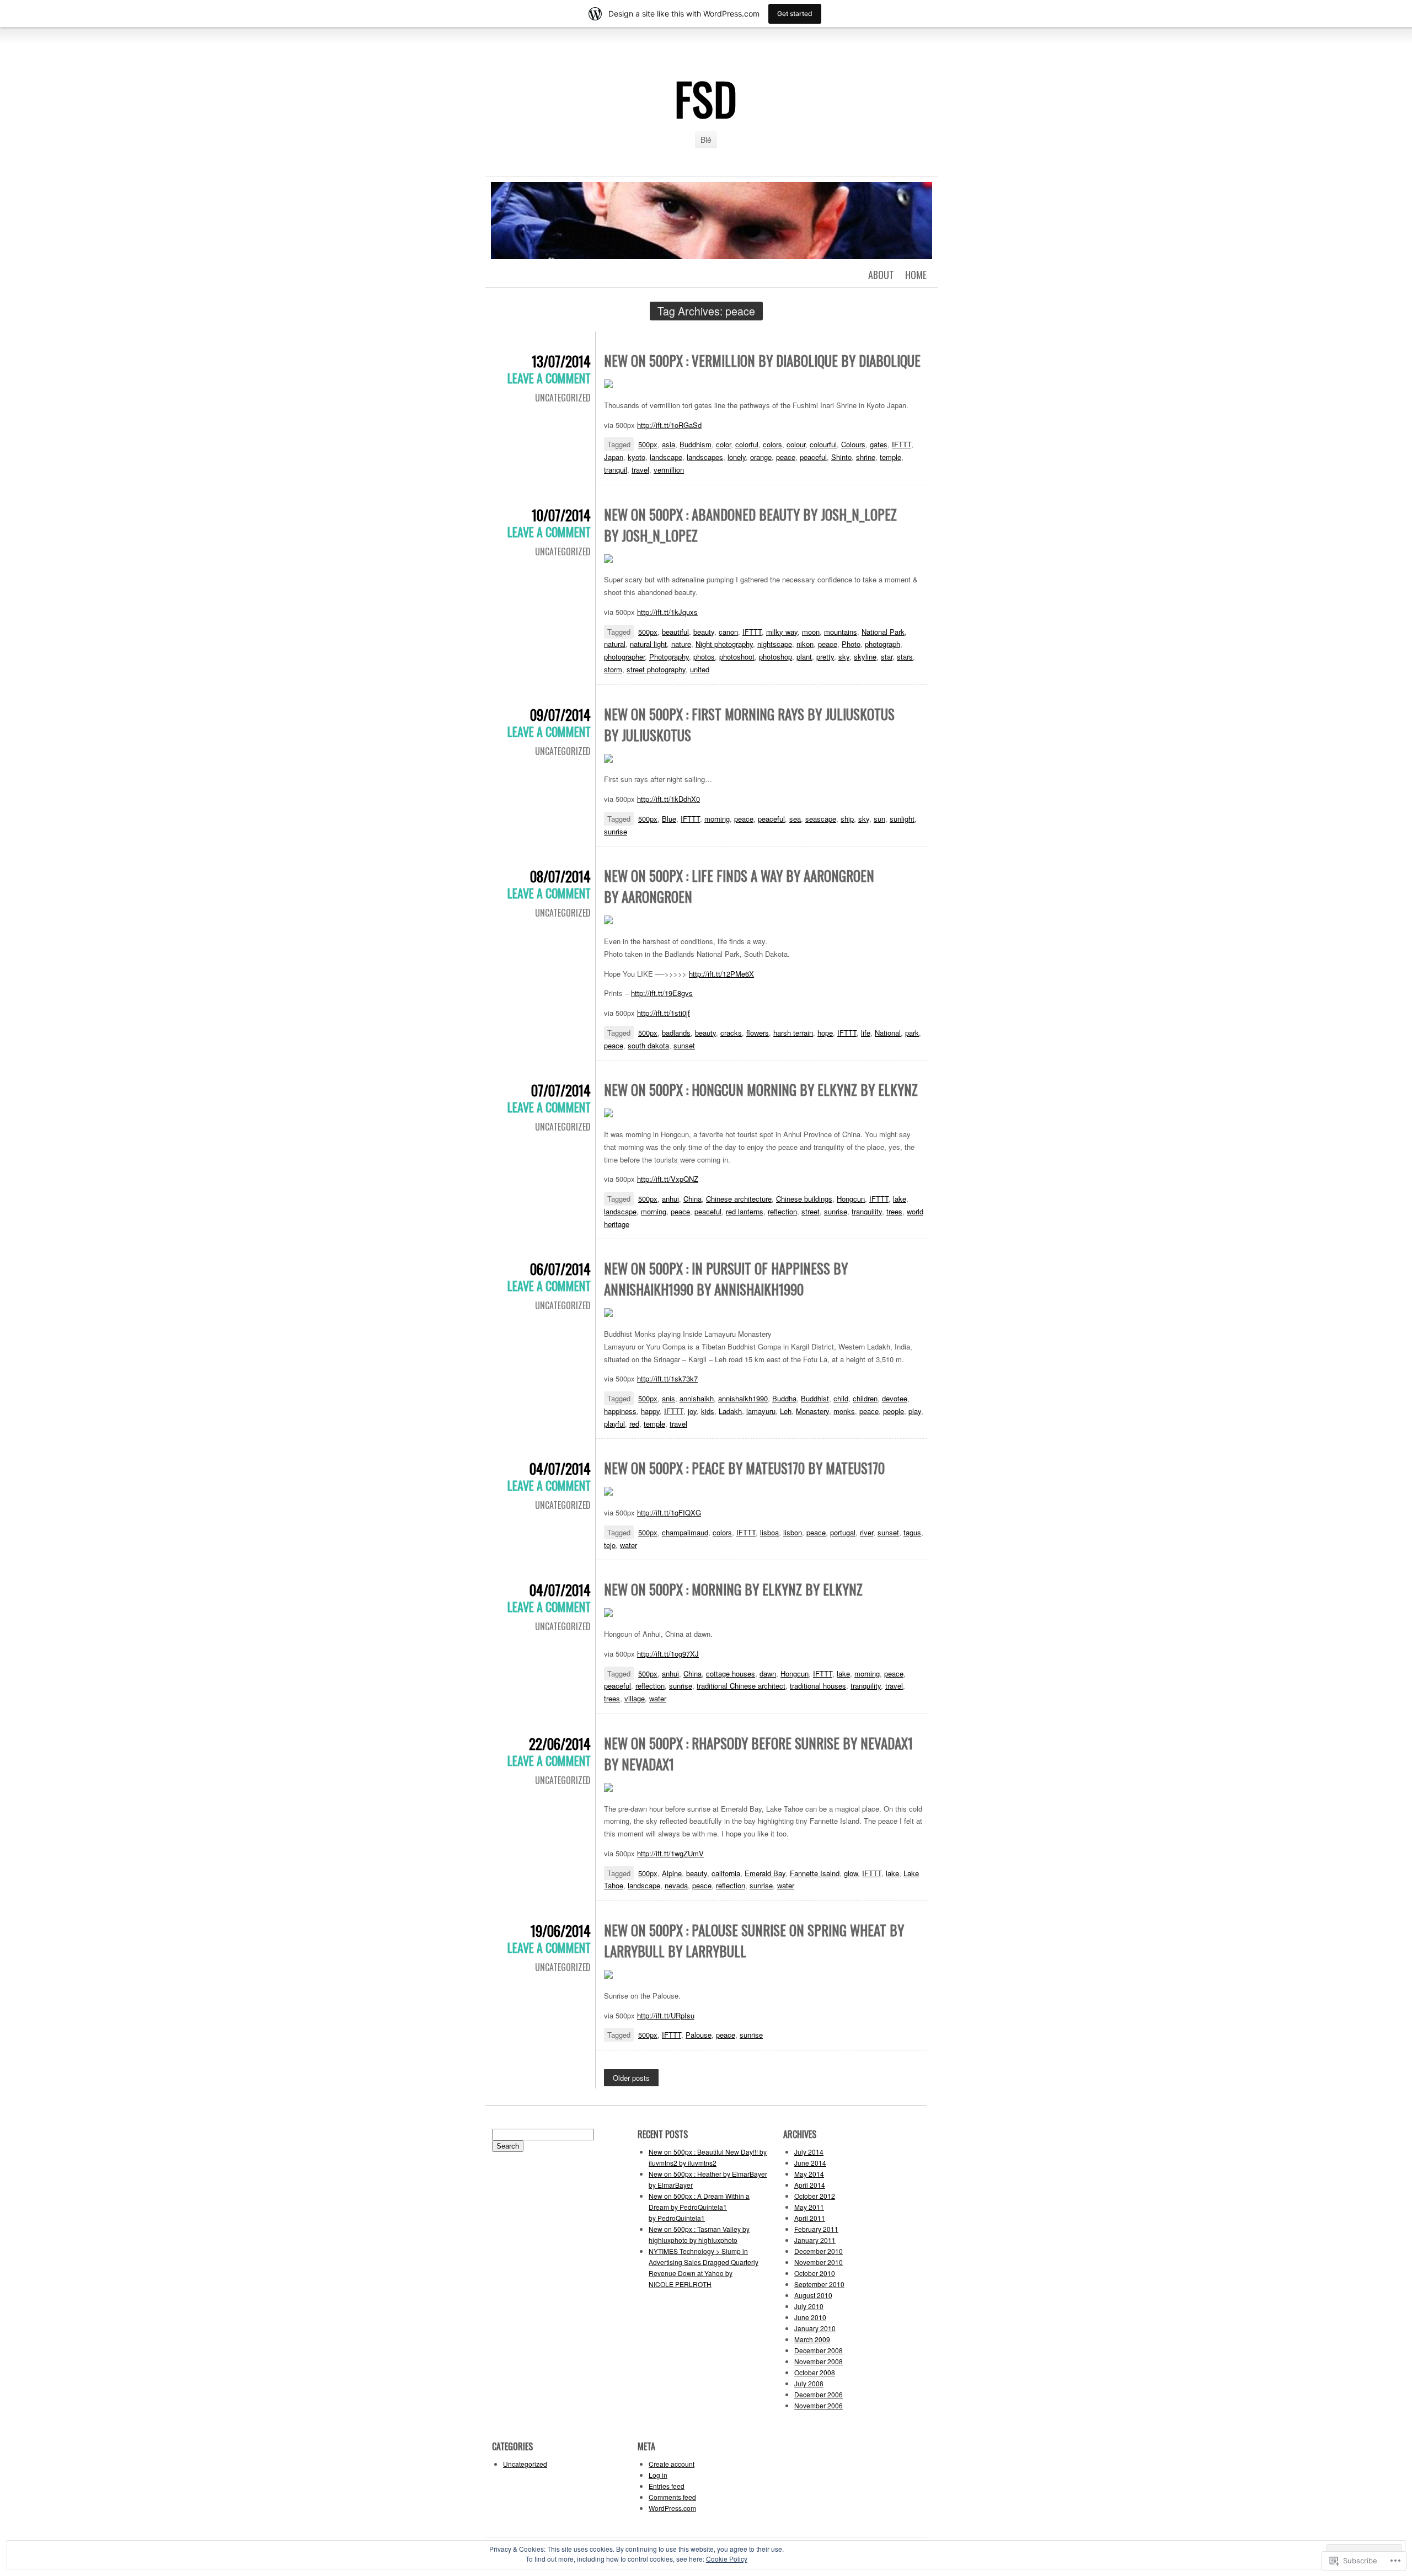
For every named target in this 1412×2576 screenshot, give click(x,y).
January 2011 (815, 2240)
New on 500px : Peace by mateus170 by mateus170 (744, 1468)
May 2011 (809, 2207)
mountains (841, 632)
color (723, 444)
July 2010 (809, 2306)
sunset (684, 1045)
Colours (853, 444)
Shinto (841, 457)
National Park (883, 632)
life (866, 1033)
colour (796, 444)
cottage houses (731, 1673)
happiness (620, 1411)
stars (905, 657)
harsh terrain (793, 1033)
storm (613, 669)
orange (761, 457)
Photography (669, 657)
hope (825, 1033)
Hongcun (851, 1199)
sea (795, 819)
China (692, 1199)
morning (717, 819)
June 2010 (810, 2317)
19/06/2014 (561, 1930)
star (887, 657)
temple (890, 457)
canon (728, 632)
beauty (704, 632)
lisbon (793, 1532)
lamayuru (761, 1411)
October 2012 (815, 2196)
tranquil (616, 470)
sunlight (902, 819)
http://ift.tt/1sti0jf (664, 1013)
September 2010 (819, 2284)
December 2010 (819, 2251)
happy (650, 1411)
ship (847, 819)
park (912, 1033)
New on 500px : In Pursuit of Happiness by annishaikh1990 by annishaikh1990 (726, 1279)
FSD (706, 98)
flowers (758, 1033)
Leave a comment (549, 378)
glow (851, 1873)
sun (879, 819)
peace (786, 457)
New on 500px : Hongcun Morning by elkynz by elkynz (761, 1089)
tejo (610, 1545)
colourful (823, 444)
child (841, 1398)
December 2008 (819, 2350)
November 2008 (819, 2361)
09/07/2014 (560, 714)
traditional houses (818, 1686)
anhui (670, 1199)
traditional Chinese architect (741, 1686)
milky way (782, 632)
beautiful (675, 632)
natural (615, 644)
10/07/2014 (561, 515)
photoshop (775, 657)
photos (704, 657)
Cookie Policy (727, 2559)
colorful (747, 444)
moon (811, 632)
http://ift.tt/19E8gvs (662, 993)
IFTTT (902, 444)
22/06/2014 (560, 1744)
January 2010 (815, 2328)
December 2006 (819, 2394)
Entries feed (667, 2486)
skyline (865, 657)
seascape (821, 819)
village (635, 1698)
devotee (895, 1398)
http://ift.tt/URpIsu (666, 2015)
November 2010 (819, 2262)
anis (668, 1398)
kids (708, 1411)
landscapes (705, 457)
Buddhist (815, 1398)
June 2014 (810, 2163)
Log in (658, 2475)
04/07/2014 (560, 1468)
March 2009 (812, 2339)
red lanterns (745, 1211)
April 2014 (810, 2185)
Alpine (672, 1873)
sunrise (616, 831)
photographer (624, 657)
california (726, 1873)
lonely (737, 457)
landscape (666, 457)
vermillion (669, 470)
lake (900, 1199)
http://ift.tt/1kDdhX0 (668, 799)
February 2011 (816, 2229)
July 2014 (809, 2152)
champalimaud (685, 1532)
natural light (648, 644)
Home (916, 275)
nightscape (775, 644)
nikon (805, 644)
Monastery (812, 1411)
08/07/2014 (560, 876)
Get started (795, 14)
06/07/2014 (560, 1269)
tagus (912, 1532)
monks (844, 1411)
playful (614, 1424)
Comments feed (672, 2497)
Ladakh (730, 1411)
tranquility (867, 1211)
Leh (786, 1411)
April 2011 (810, 2218)
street (811, 1211)
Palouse (699, 2035)
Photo (851, 644)
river (867, 1532)
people (894, 1411)
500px (648, 444)
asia (668, 444)
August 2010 (813, 2295)
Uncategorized (563, 398)
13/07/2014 (561, 361)
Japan (614, 457)
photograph (882, 644)
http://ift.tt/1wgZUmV (670, 1853)
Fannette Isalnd (815, 1873)
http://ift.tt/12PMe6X (721, 974)
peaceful (813, 457)
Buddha (784, 1398)
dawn (768, 1673)
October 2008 (815, 2372)
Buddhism (696, 444)
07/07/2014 (561, 1090)
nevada (676, 1885)
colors (772, 444)
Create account (672, 2464)
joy (692, 1411)
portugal (843, 1532)
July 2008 (809, 2383)
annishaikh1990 (743, 1398)
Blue (669, 819)
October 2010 (815, 2273)
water (629, 1545)
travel (640, 470)
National (888, 1033)
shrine (866, 457)
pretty (825, 657)
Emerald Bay (765, 1873)
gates (879, 444)
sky (844, 657)
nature (681, 644)
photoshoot (737, 657)
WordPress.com (672, 2508)
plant (804, 657)
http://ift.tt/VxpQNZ (668, 1179)
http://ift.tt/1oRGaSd (669, 425)
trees (894, 1211)
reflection (782, 1211)
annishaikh (697, 1398)
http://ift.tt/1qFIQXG (669, 1512)
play (915, 1411)
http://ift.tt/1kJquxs (667, 612)
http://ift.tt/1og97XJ (668, 1654)
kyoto (637, 457)
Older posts (631, 2078)
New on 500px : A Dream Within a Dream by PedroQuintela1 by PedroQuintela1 (699, 2207)
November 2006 (819, 2405)
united (700, 669)
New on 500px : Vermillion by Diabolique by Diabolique (762, 360)
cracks (731, 1033)
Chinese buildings (804, 1199)
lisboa (769, 1532)
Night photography (724, 644)
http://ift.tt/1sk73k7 (667, 1378)
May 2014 (809, 2174)
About (881, 275)
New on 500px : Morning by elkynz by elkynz (733, 1589)
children (865, 1398)
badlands (676, 1033)
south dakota (648, 1045)
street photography (656, 669)
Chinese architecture (739, 1199)
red (634, 1424)
